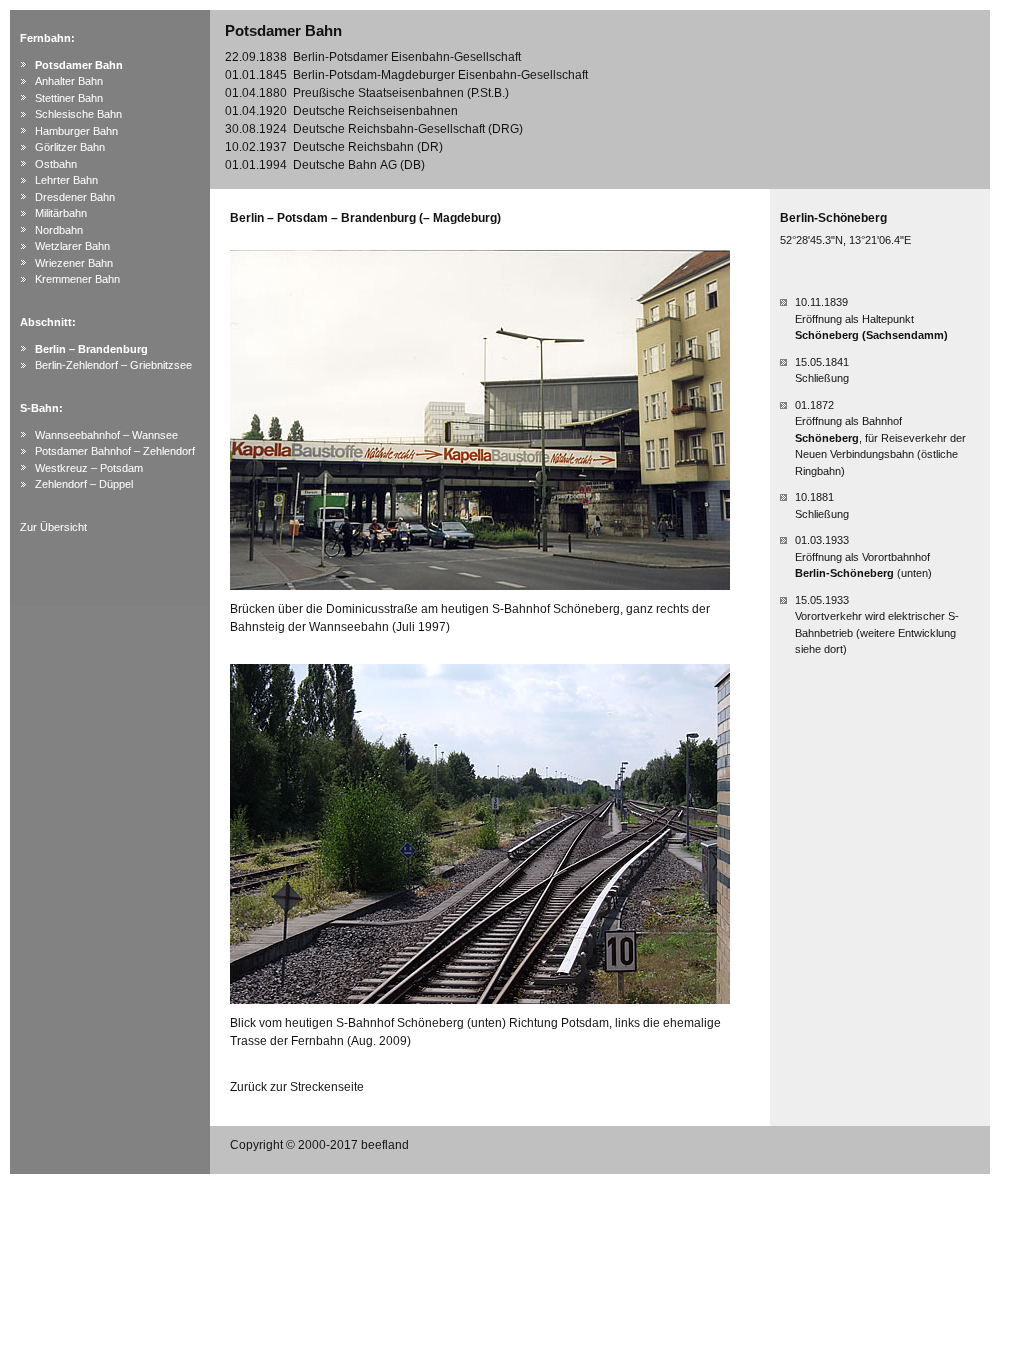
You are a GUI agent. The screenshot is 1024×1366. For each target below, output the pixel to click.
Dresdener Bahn (75, 197)
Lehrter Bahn (66, 180)
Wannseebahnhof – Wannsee (106, 435)
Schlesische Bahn (78, 114)
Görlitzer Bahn (70, 147)
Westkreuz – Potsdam (89, 468)
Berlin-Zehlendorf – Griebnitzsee (113, 365)
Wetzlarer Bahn (72, 246)
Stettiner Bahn (69, 98)
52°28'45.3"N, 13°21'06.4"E (845, 240)
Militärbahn (61, 213)
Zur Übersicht (53, 527)
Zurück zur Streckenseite (297, 1087)
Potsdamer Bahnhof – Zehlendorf (115, 451)
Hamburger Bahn (76, 131)
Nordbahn (59, 230)
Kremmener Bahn (77, 279)
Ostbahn (56, 164)
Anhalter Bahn (69, 81)
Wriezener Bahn (74, 263)
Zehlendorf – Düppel (84, 484)
